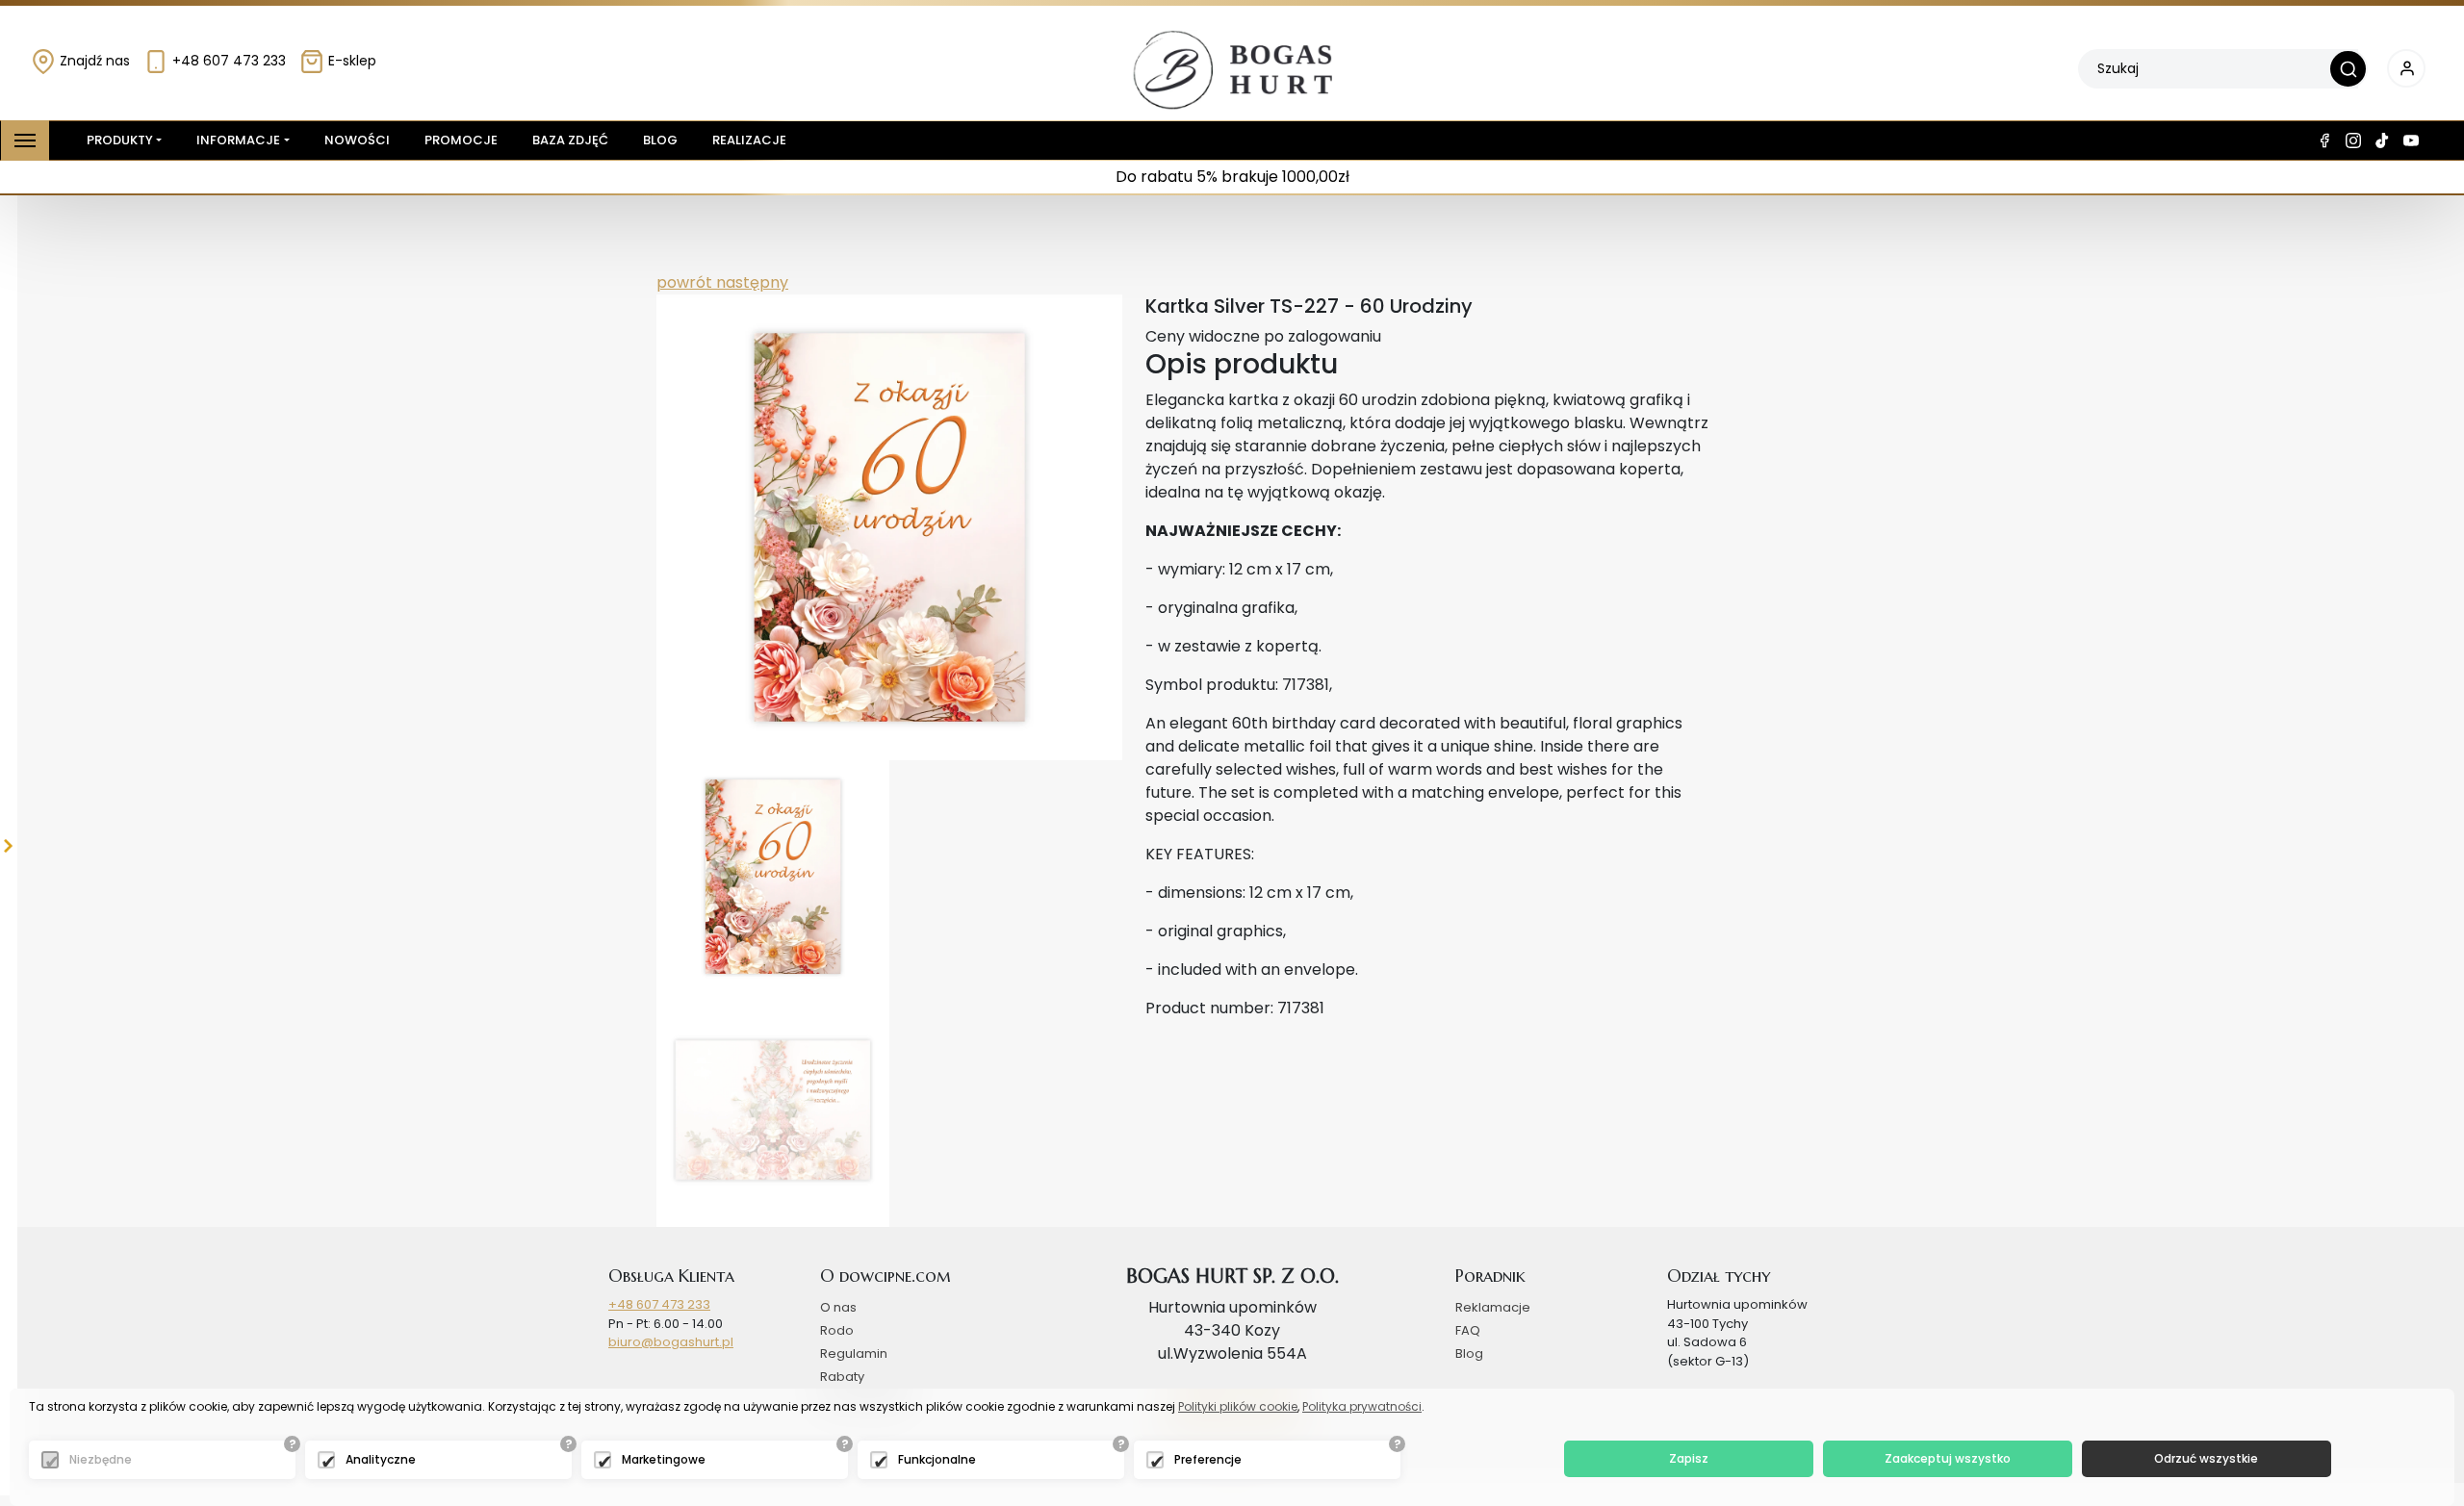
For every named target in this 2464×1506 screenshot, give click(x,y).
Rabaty (842, 1377)
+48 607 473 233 (227, 61)
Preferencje (1208, 1459)
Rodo (837, 1330)
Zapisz (1689, 1458)
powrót (684, 282)
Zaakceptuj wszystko (1948, 1458)
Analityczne (381, 1459)
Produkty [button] (120, 140)
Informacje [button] (238, 140)
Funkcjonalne (937, 1459)
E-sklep (350, 61)
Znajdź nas (93, 61)
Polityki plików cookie (1238, 1406)
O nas (838, 1307)
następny (750, 282)
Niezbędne (101, 1459)
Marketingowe (664, 1459)
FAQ (1468, 1330)
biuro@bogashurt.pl (671, 1342)
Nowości (357, 140)
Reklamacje (1493, 1307)
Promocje (461, 140)
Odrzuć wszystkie (2206, 1458)
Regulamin (854, 1353)
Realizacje (749, 140)
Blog (660, 140)
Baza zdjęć (570, 140)
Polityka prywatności (1362, 1406)
